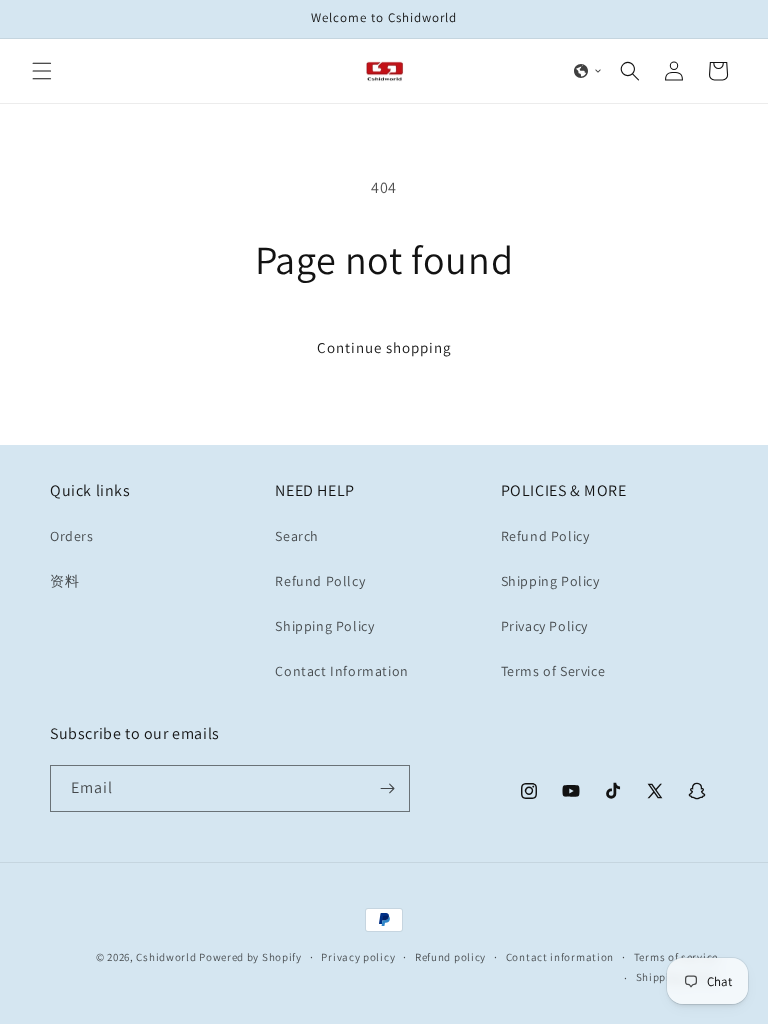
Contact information (560, 957)
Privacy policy (358, 957)
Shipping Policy (324, 626)
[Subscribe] (387, 788)
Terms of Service (553, 671)
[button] (42, 71)
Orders (72, 536)
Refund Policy (545, 536)
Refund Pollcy (320, 581)
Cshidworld (166, 957)
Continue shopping (384, 347)
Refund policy (450, 957)
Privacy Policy (544, 626)
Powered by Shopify (250, 957)
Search (297, 536)
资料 (64, 581)
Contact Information (341, 671)
